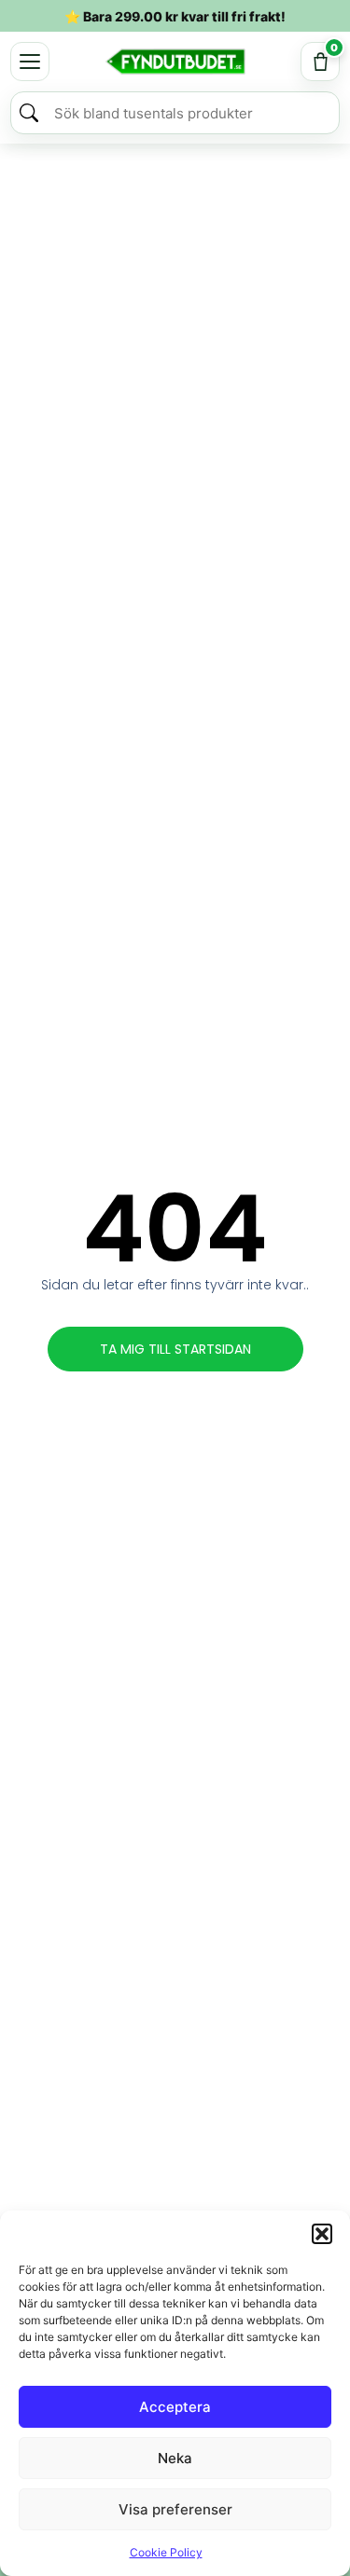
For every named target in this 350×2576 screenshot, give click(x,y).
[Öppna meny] (30, 62)
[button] (322, 2234)
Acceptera (175, 2407)
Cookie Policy (166, 2552)
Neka (175, 2458)
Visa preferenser (175, 2509)
